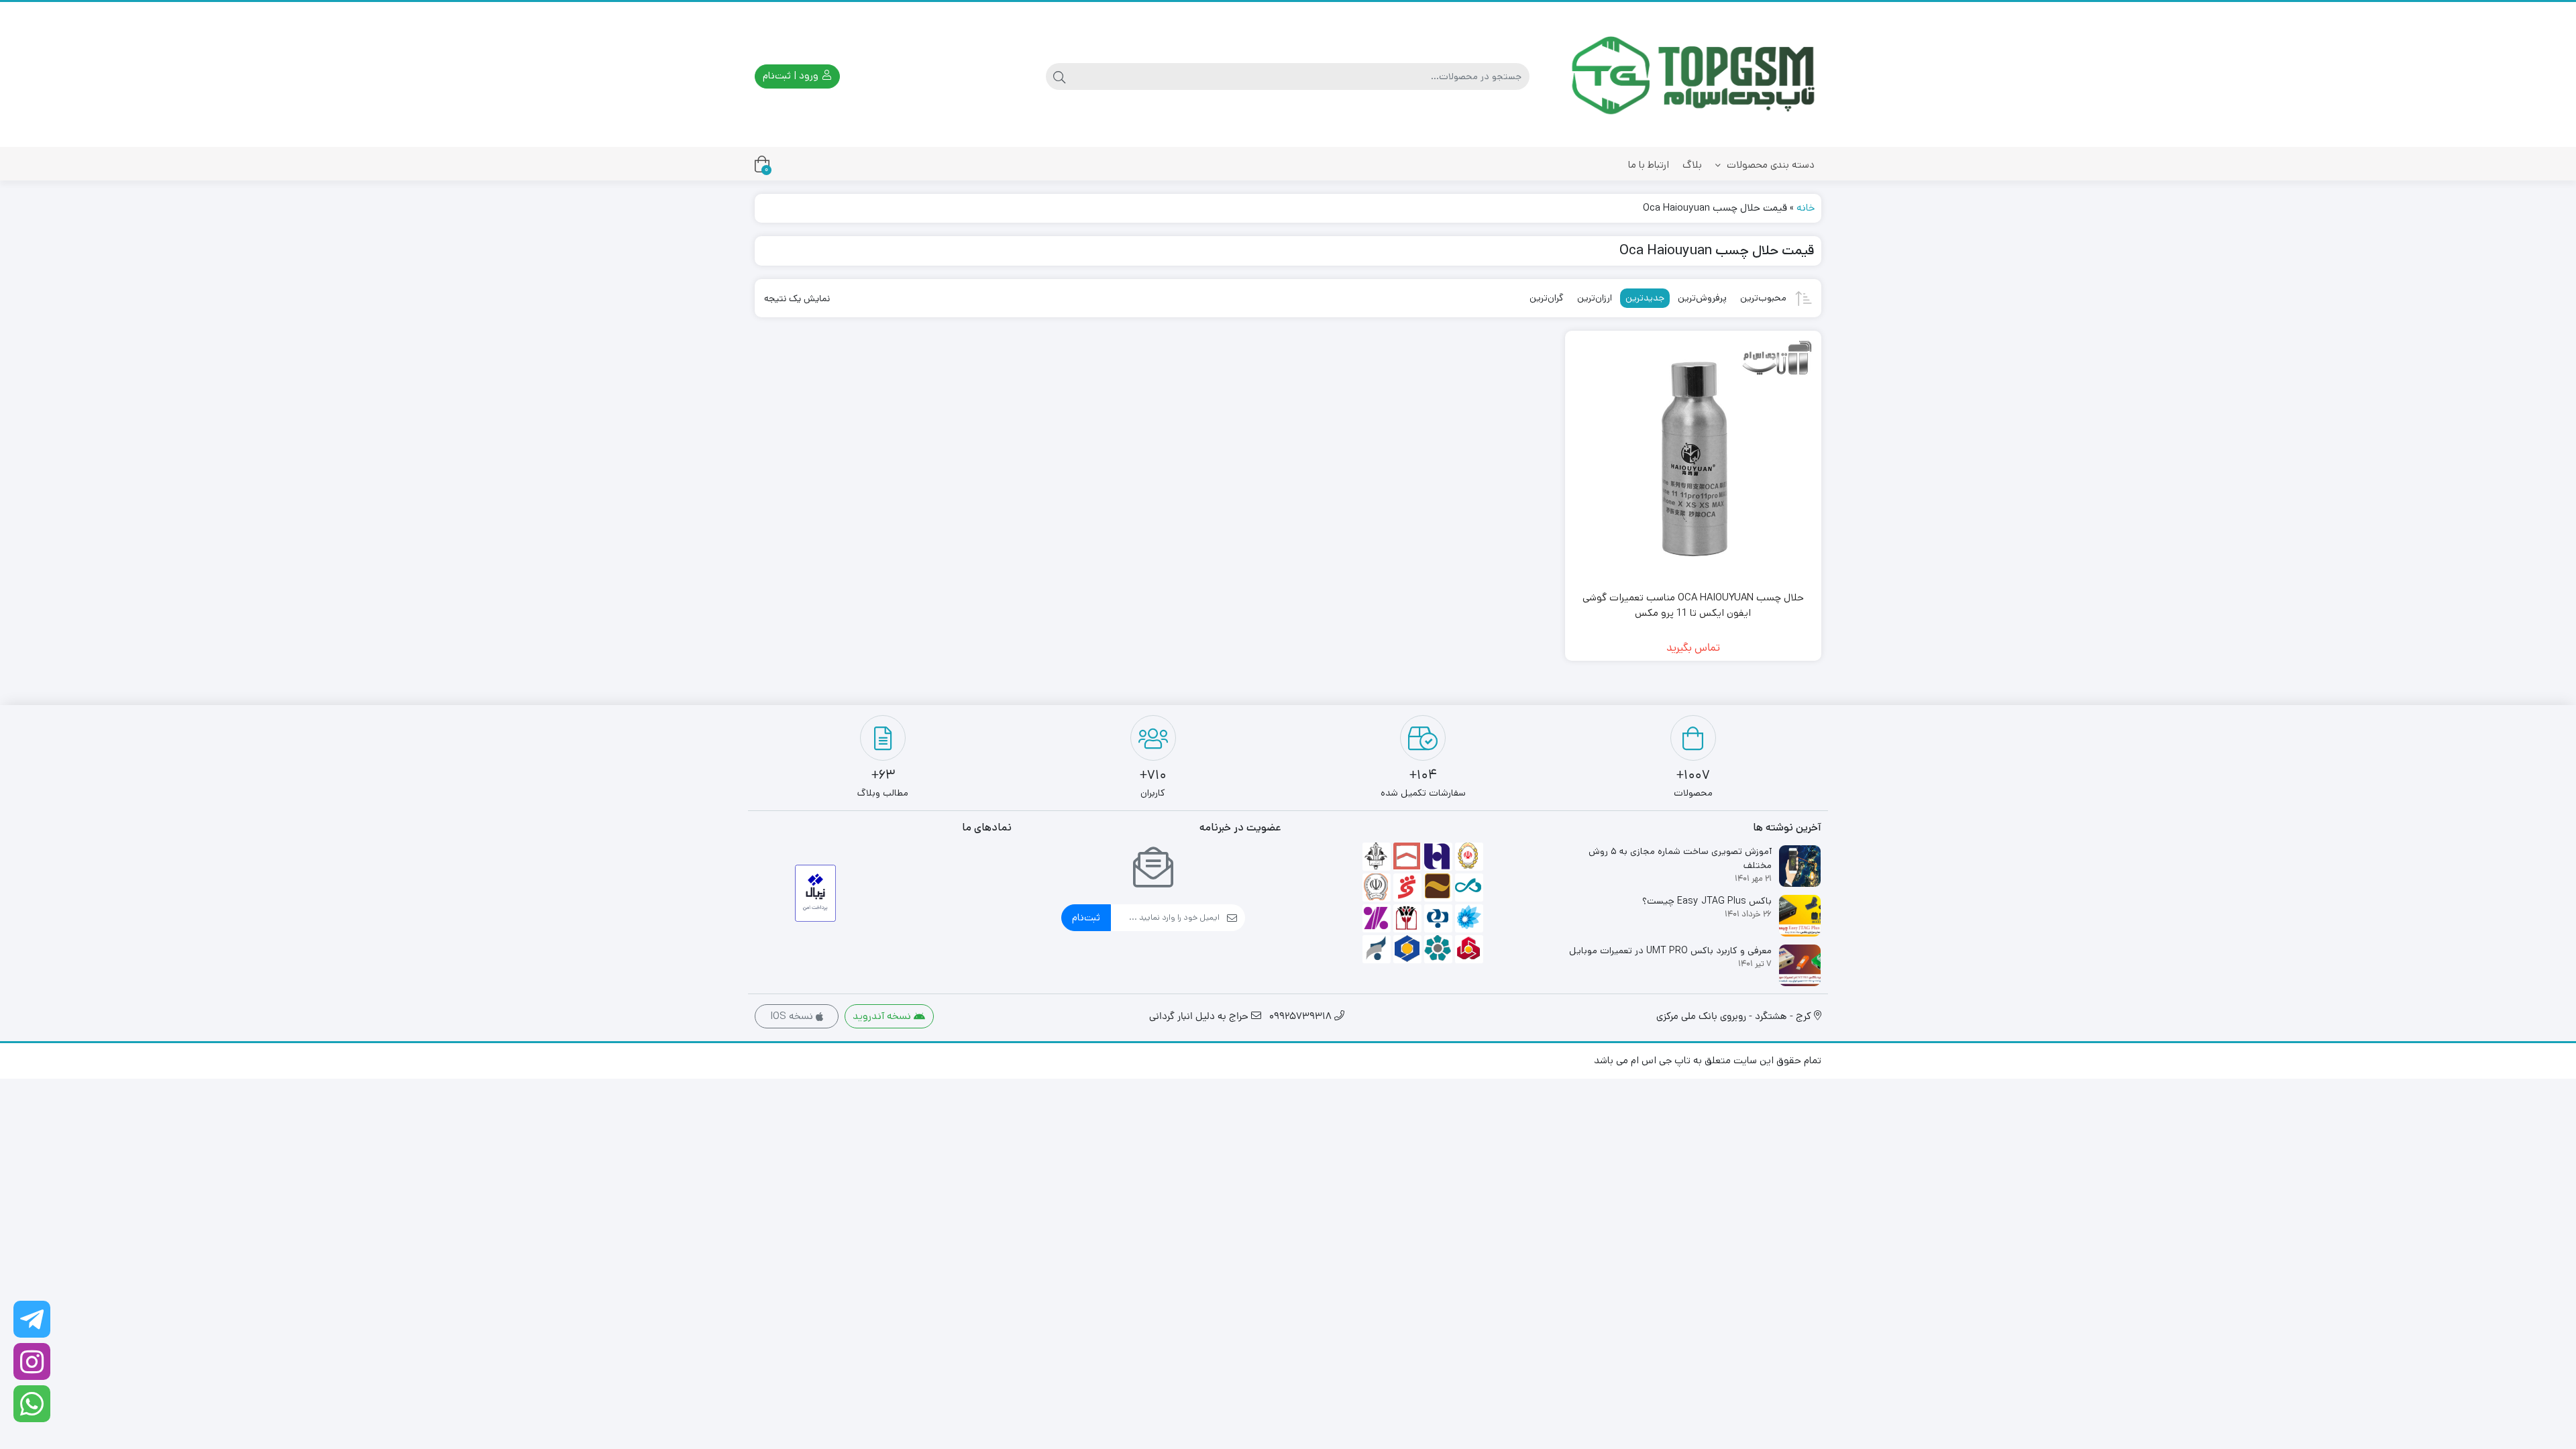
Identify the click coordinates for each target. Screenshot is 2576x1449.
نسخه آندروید (883, 1016)
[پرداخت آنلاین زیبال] (815, 893)
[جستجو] (1059, 76)
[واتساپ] (32, 1404)
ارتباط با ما (1649, 165)
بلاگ (1692, 165)
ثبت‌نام (1086, 917)
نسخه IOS (793, 1016)
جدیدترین (1645, 298)
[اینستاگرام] (32, 1361)
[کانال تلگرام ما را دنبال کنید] (32, 1319)
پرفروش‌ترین (1702, 298)
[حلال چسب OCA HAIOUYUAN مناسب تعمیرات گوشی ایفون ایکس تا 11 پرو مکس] (1694, 459)
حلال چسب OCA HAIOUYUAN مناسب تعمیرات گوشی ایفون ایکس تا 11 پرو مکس (1693, 605)
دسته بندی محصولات (1769, 165)
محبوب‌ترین (1763, 298)
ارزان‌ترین (1595, 298)
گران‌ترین (1547, 298)
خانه (1806, 208)
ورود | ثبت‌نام (792, 75)
